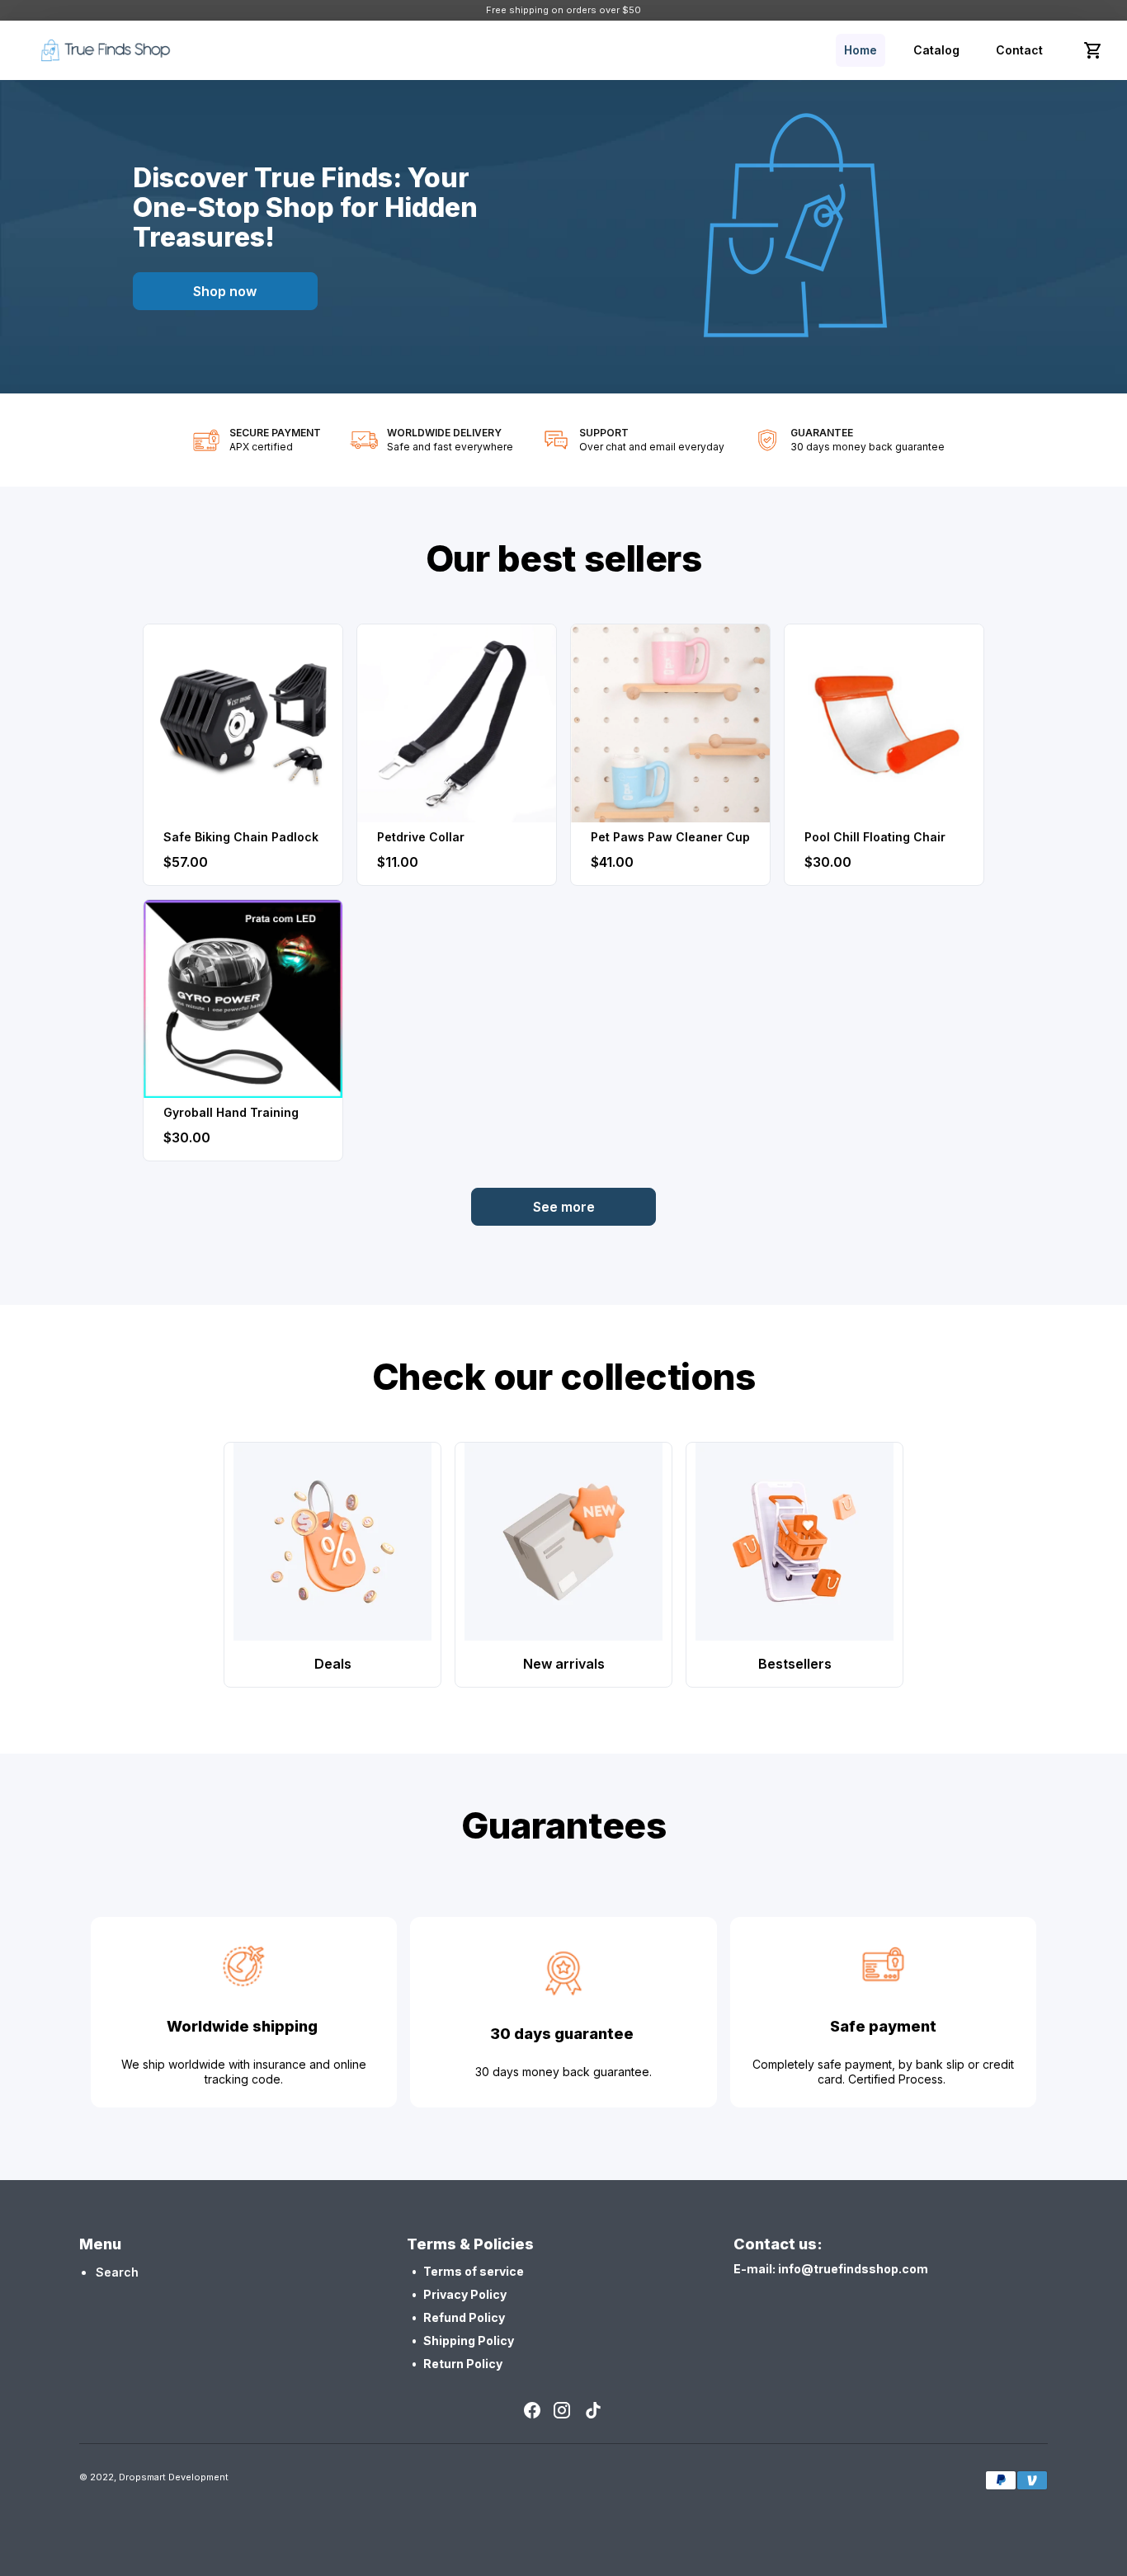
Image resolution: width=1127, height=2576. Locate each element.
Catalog (936, 50)
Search (117, 2272)
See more (564, 1207)
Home (861, 50)
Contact (1019, 50)
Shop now (225, 291)
